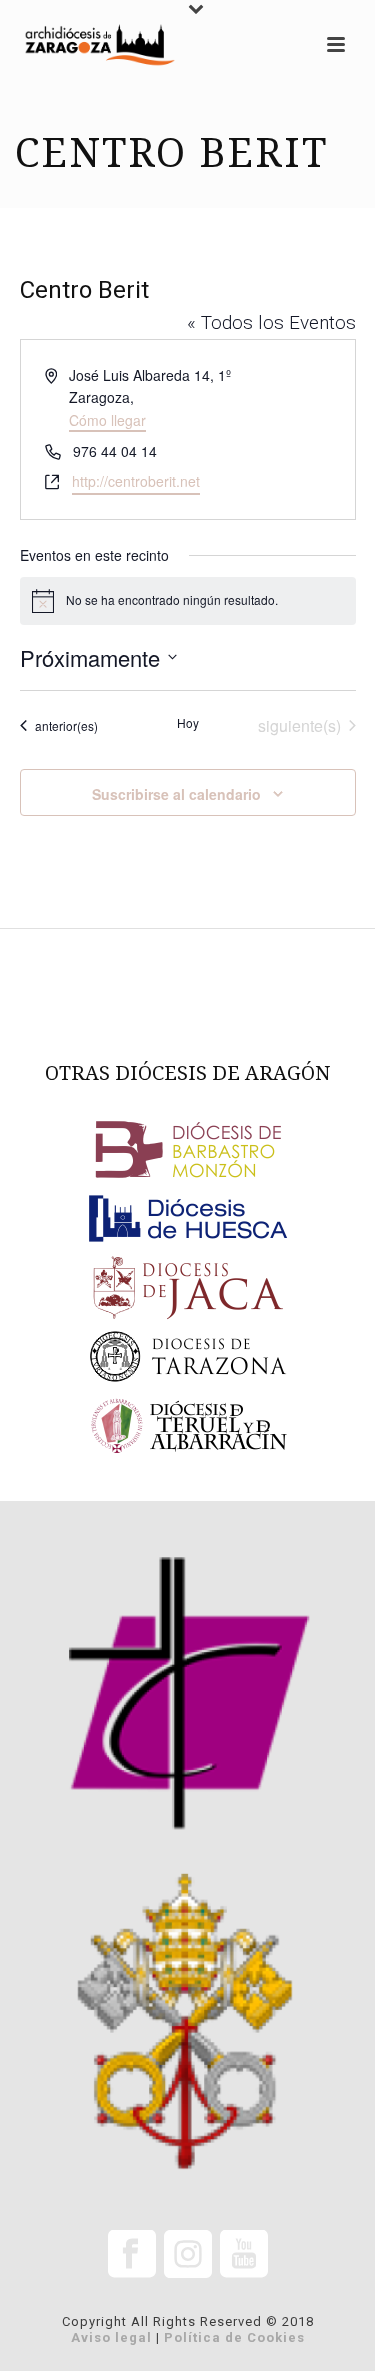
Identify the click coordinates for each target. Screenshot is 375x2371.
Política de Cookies (234, 2337)
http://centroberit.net (136, 481)
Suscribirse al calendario (176, 794)
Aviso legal (111, 2337)
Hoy (188, 723)
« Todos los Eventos (271, 322)
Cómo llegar (107, 420)
